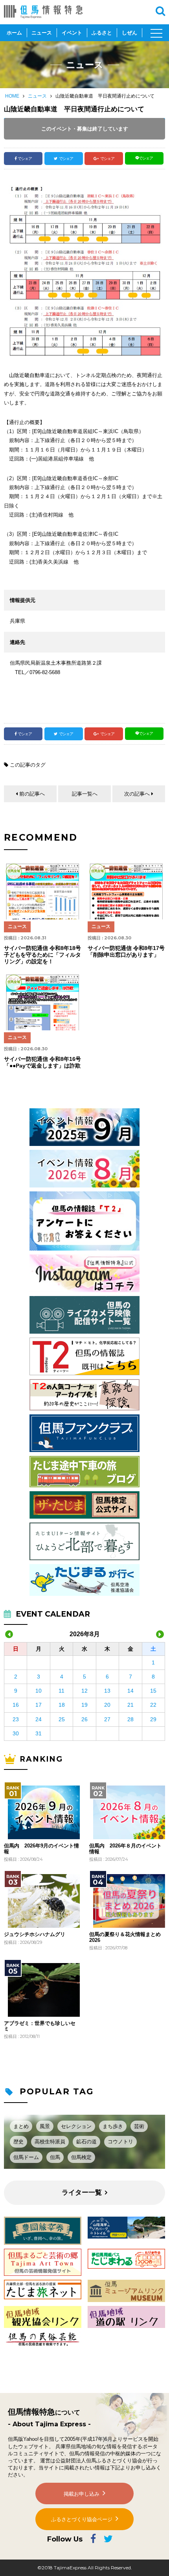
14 (130, 1691)
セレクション (76, 2126)
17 (39, 1705)
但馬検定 (81, 2157)
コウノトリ (120, 2142)
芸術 (139, 2126)
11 (62, 1691)
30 (16, 1733)
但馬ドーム (26, 2157)
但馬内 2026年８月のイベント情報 (125, 1849)
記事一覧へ (85, 794)
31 (39, 1733)
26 (84, 1719)
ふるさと (102, 33)
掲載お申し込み (82, 2494)
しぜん (130, 33)
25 (62, 1719)
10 (39, 1691)
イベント (72, 33)
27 (107, 1719)
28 (130, 1719)
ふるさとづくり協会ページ (82, 2519)
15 (153, 1691)
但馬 (55, 2157)
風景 (45, 2126)
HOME (12, 96)
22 (153, 1705)
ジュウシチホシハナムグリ (35, 1934)
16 (16, 1705)
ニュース (42, 33)
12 (84, 1691)
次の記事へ (137, 794)
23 (16, 1719)
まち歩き (113, 2126)
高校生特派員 (50, 2142)
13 (107, 1691)
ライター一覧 (82, 2193)
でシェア (25, 159)
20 (107, 1705)
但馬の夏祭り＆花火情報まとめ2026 (125, 1937)
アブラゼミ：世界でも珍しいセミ (40, 2026)
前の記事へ (32, 794)
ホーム (14, 33)
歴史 (18, 2142)
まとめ (21, 2126)
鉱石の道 (86, 2142)
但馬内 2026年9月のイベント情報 (41, 1849)
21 (130, 1705)
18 (62, 1705)
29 (153, 1719)
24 (39, 1719)
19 (84, 1705)
